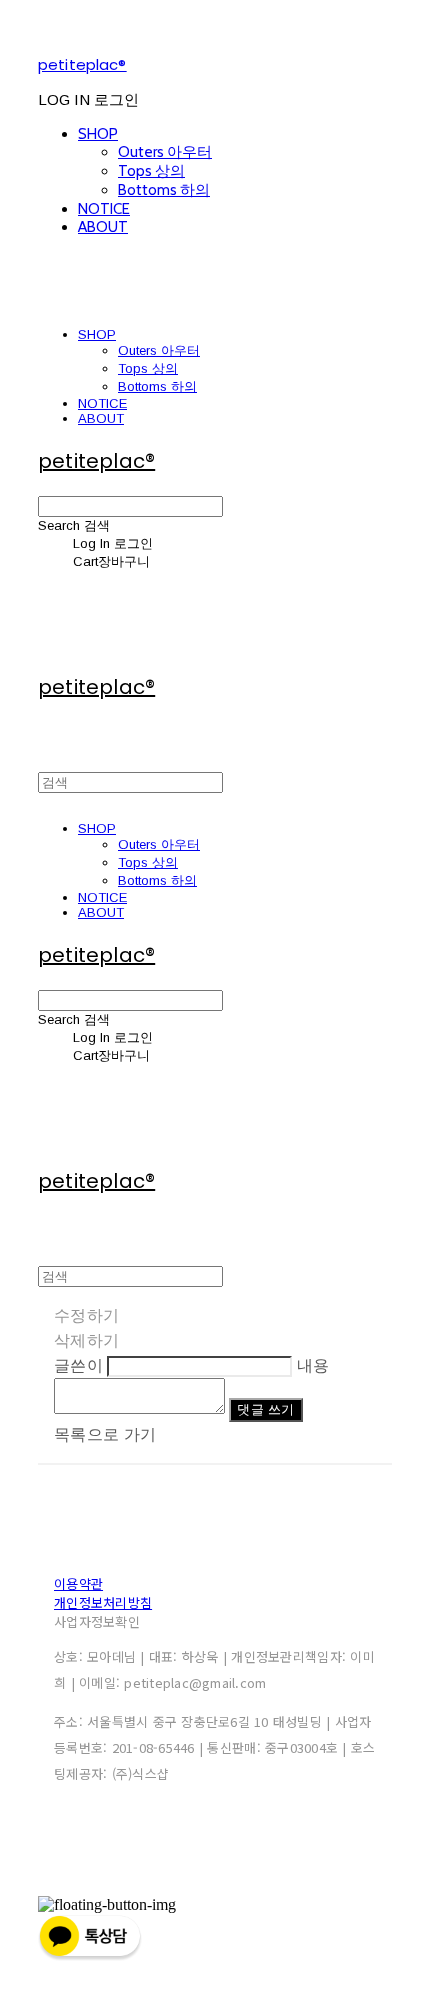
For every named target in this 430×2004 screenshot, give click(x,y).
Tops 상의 (151, 171)
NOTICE (104, 209)
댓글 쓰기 (265, 1409)
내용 (313, 1365)
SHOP (98, 134)
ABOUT (103, 227)
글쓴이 (78, 1365)
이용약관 (78, 1583)
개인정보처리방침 (103, 1602)
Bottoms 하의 (164, 190)
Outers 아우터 (165, 152)
